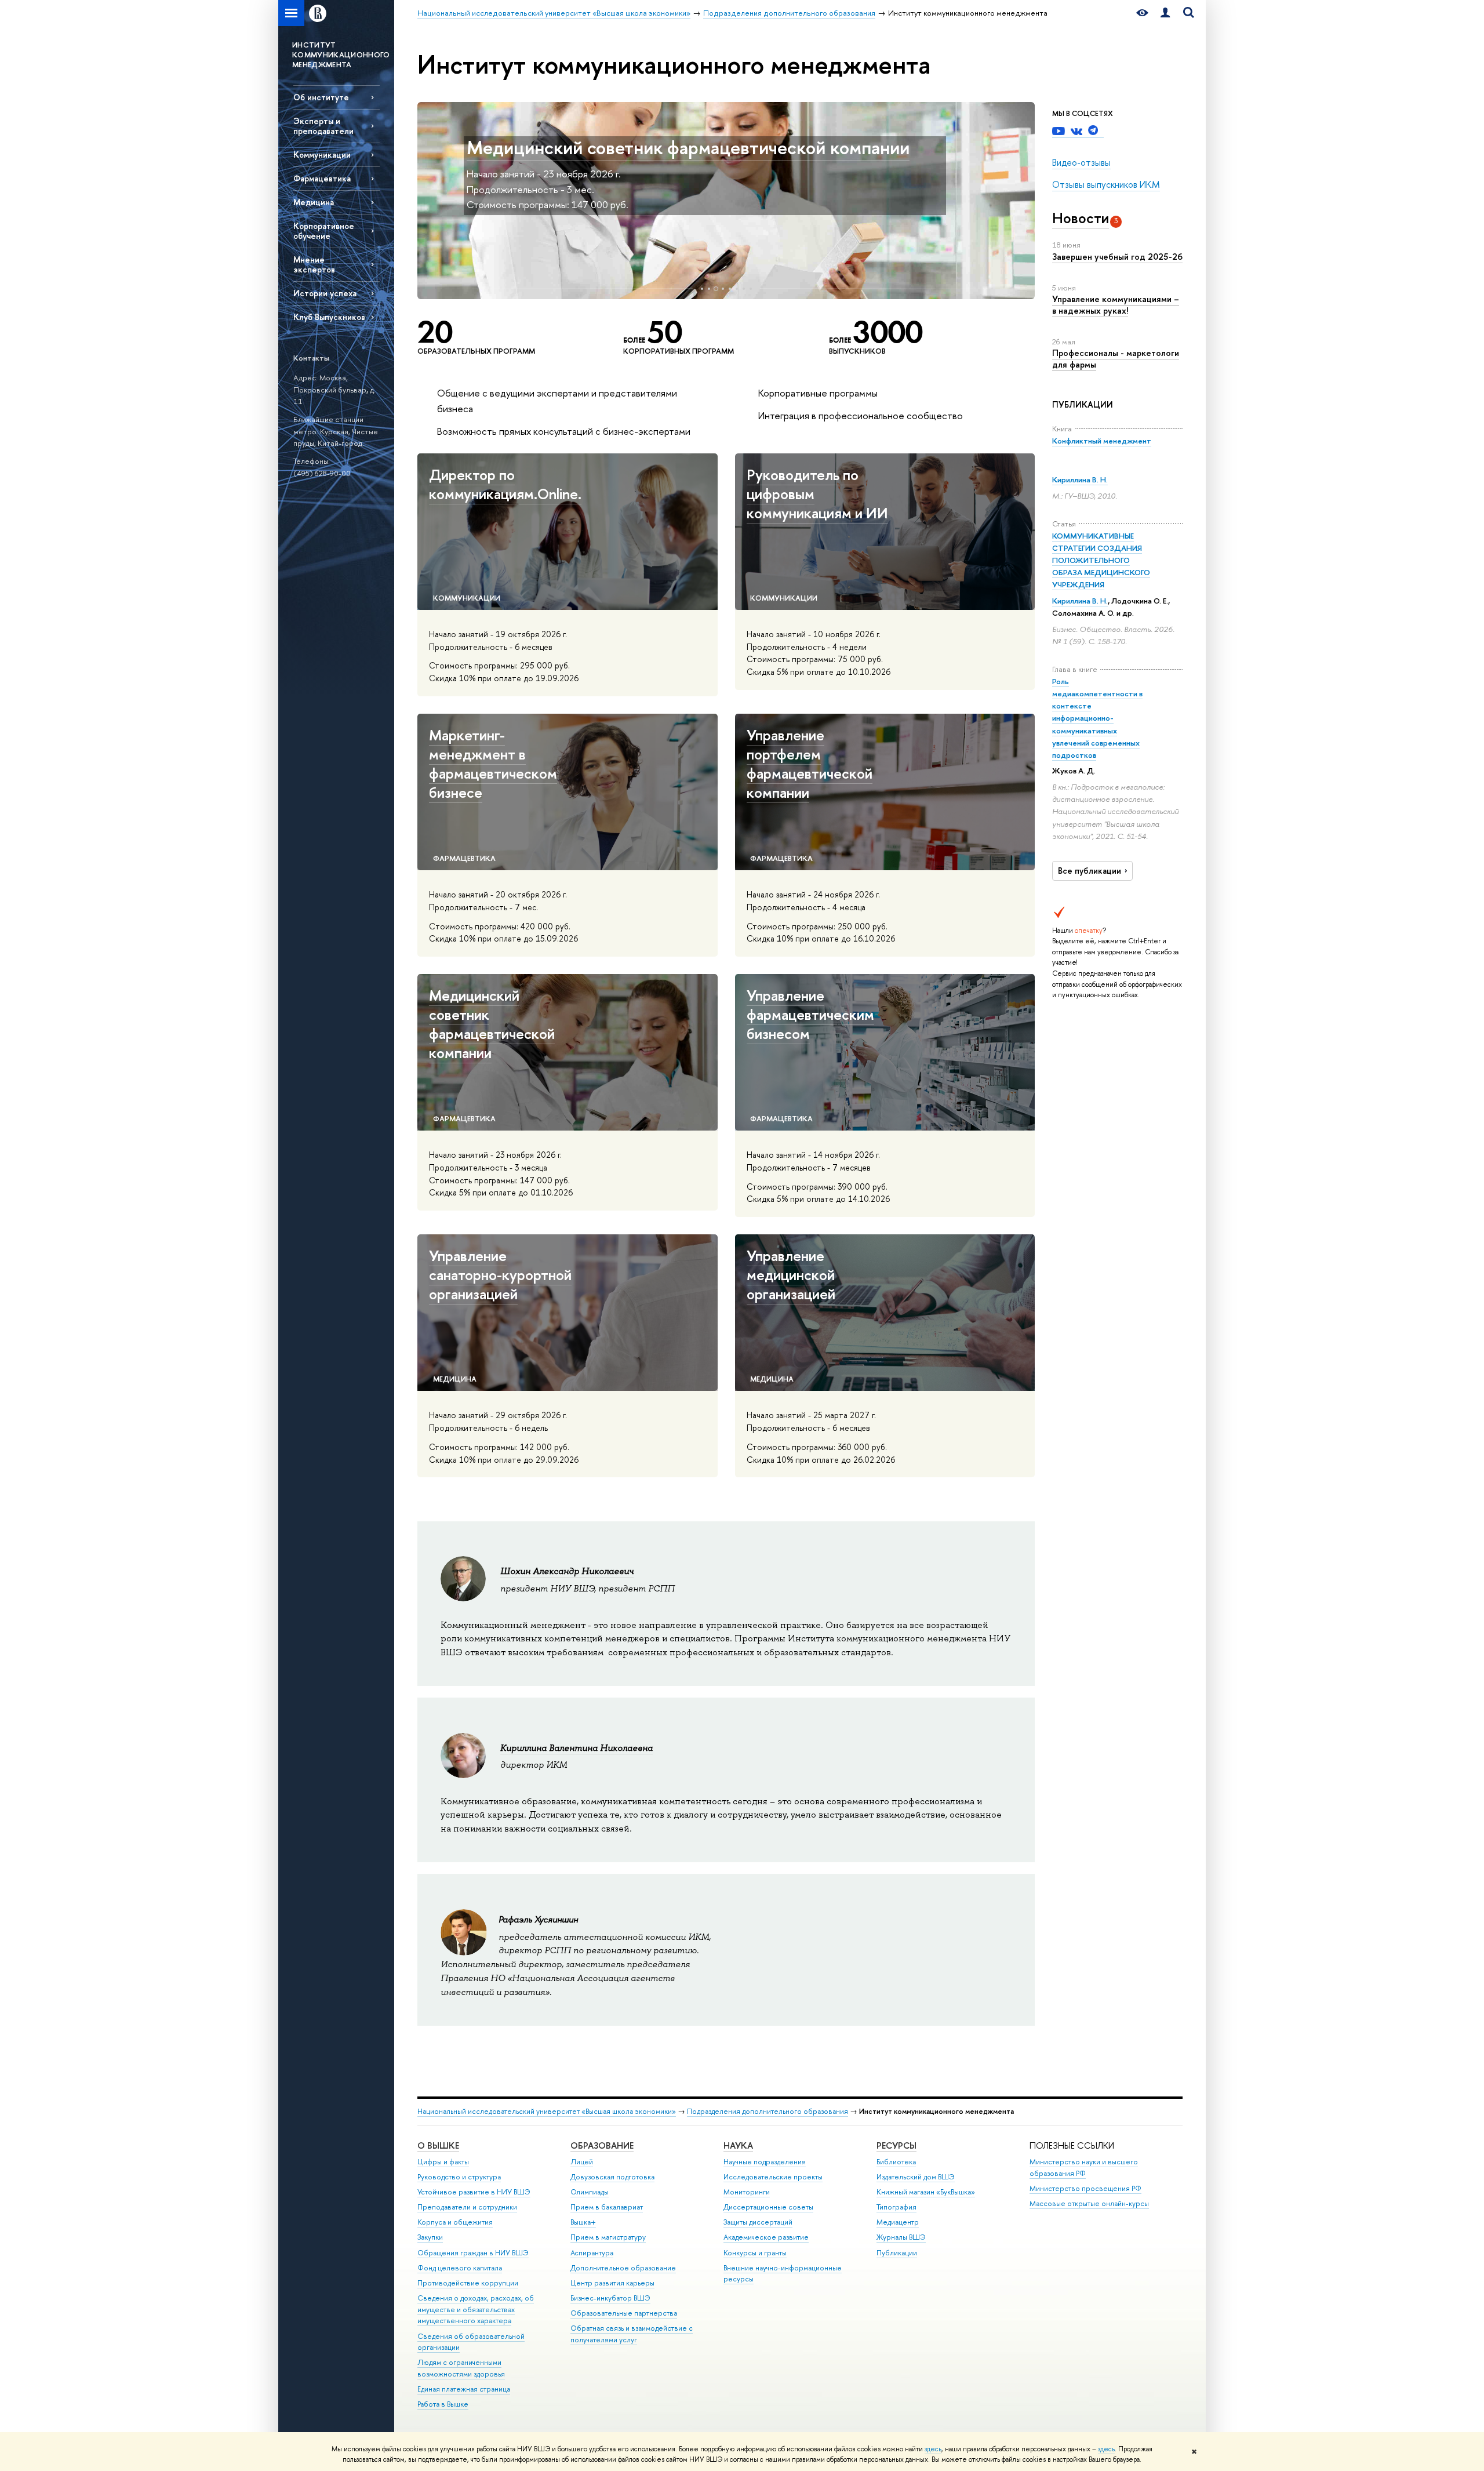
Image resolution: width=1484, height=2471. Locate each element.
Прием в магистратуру (608, 2237)
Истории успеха (325, 293)
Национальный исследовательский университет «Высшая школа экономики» (547, 2111)
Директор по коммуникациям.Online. (505, 484)
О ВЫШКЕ (438, 2145)
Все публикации (1090, 871)
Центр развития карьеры (612, 2283)
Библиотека (896, 2162)
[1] (702, 289)
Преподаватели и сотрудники (467, 2207)
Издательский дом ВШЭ (916, 2177)
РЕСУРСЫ (896, 2145)
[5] (730, 289)
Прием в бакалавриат (607, 2207)
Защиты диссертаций (758, 2222)
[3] (716, 289)
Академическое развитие (766, 2237)
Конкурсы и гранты (755, 2253)
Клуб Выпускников (329, 317)
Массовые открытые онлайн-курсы (1089, 2203)
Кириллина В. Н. (1080, 479)
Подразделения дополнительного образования (768, 2111)
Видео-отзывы (1081, 162)
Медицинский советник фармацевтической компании (688, 147)
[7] (744, 289)
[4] (723, 289)
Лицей (582, 2162)
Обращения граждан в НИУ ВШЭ (473, 2253)
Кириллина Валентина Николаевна (576, 1748)
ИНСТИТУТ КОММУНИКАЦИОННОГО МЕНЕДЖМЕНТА (341, 54)
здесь (933, 2449)
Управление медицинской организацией (791, 1275)
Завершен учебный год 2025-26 (1117, 257)
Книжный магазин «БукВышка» (926, 2192)
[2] (709, 289)
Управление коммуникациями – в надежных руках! (1116, 305)
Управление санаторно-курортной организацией (500, 1275)
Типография (896, 2207)
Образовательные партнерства (624, 2313)
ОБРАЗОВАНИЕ (602, 2145)
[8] (751, 289)
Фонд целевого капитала (460, 2268)
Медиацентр (898, 2222)
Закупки (430, 2237)
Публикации (897, 2253)
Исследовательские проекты (773, 2177)
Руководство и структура (459, 2177)
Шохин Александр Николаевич (567, 1571)
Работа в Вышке (443, 2404)
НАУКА (738, 2145)
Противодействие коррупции (468, 2283)
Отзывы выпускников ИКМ (1106, 184)
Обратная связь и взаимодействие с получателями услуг (632, 2334)
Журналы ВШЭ (901, 2237)
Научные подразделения (765, 2162)
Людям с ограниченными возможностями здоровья (461, 2368)
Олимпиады (590, 2192)
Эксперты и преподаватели (323, 126)
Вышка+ (583, 2222)
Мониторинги (747, 2192)
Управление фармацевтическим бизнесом (810, 1014)
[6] (737, 289)
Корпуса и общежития (455, 2222)
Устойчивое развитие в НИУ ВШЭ (474, 2192)
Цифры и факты (443, 2162)
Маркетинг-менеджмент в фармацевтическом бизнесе (493, 764)
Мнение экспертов (314, 264)
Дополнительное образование (623, 2268)
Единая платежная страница (464, 2389)
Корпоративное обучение (324, 231)
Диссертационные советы (768, 2207)
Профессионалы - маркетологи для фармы (1116, 359)
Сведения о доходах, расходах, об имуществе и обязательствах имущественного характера (476, 2310)
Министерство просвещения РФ (1085, 2188)
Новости (1081, 218)
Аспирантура (592, 2253)
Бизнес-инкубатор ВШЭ (610, 2298)
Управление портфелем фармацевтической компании (810, 764)
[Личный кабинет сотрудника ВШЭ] (1165, 13)
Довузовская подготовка (612, 2177)
